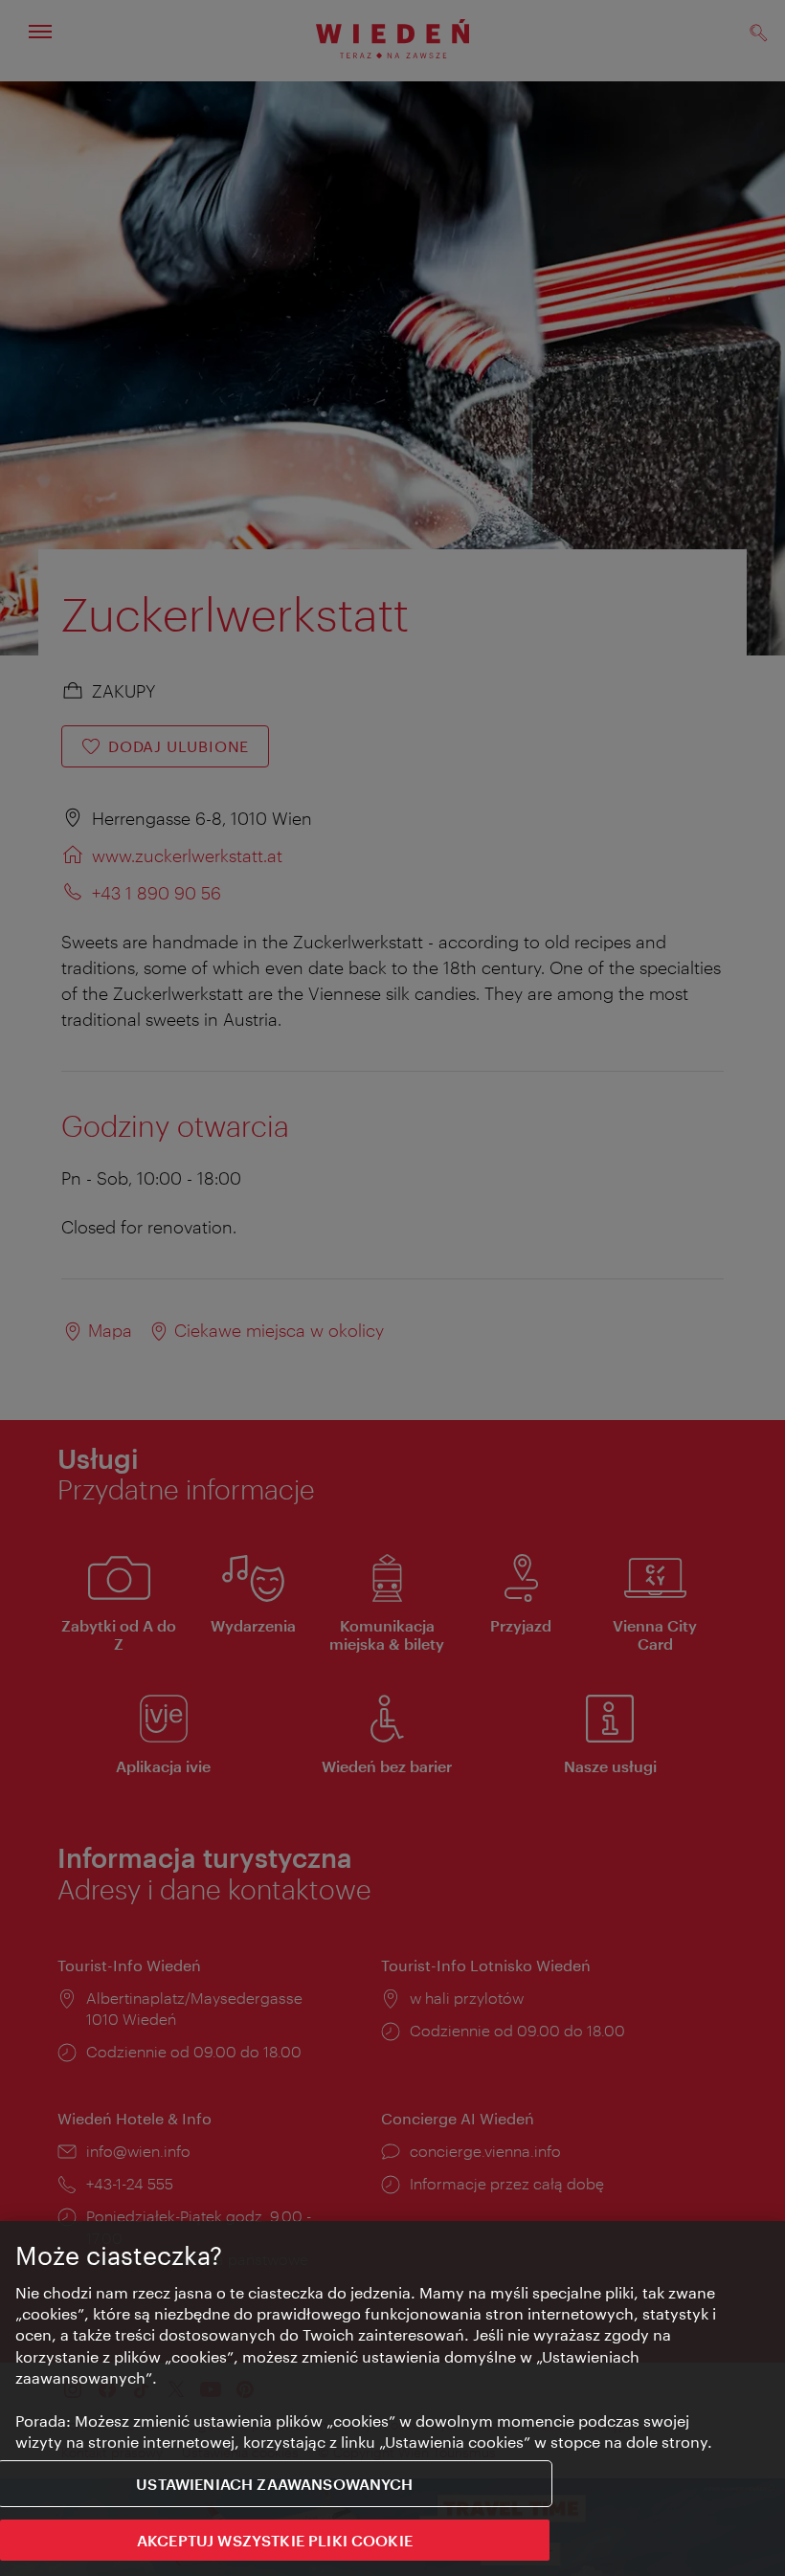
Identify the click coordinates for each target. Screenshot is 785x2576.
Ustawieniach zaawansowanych (274, 2484)
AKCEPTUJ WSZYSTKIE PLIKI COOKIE (275, 2540)
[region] (392, 2398)
